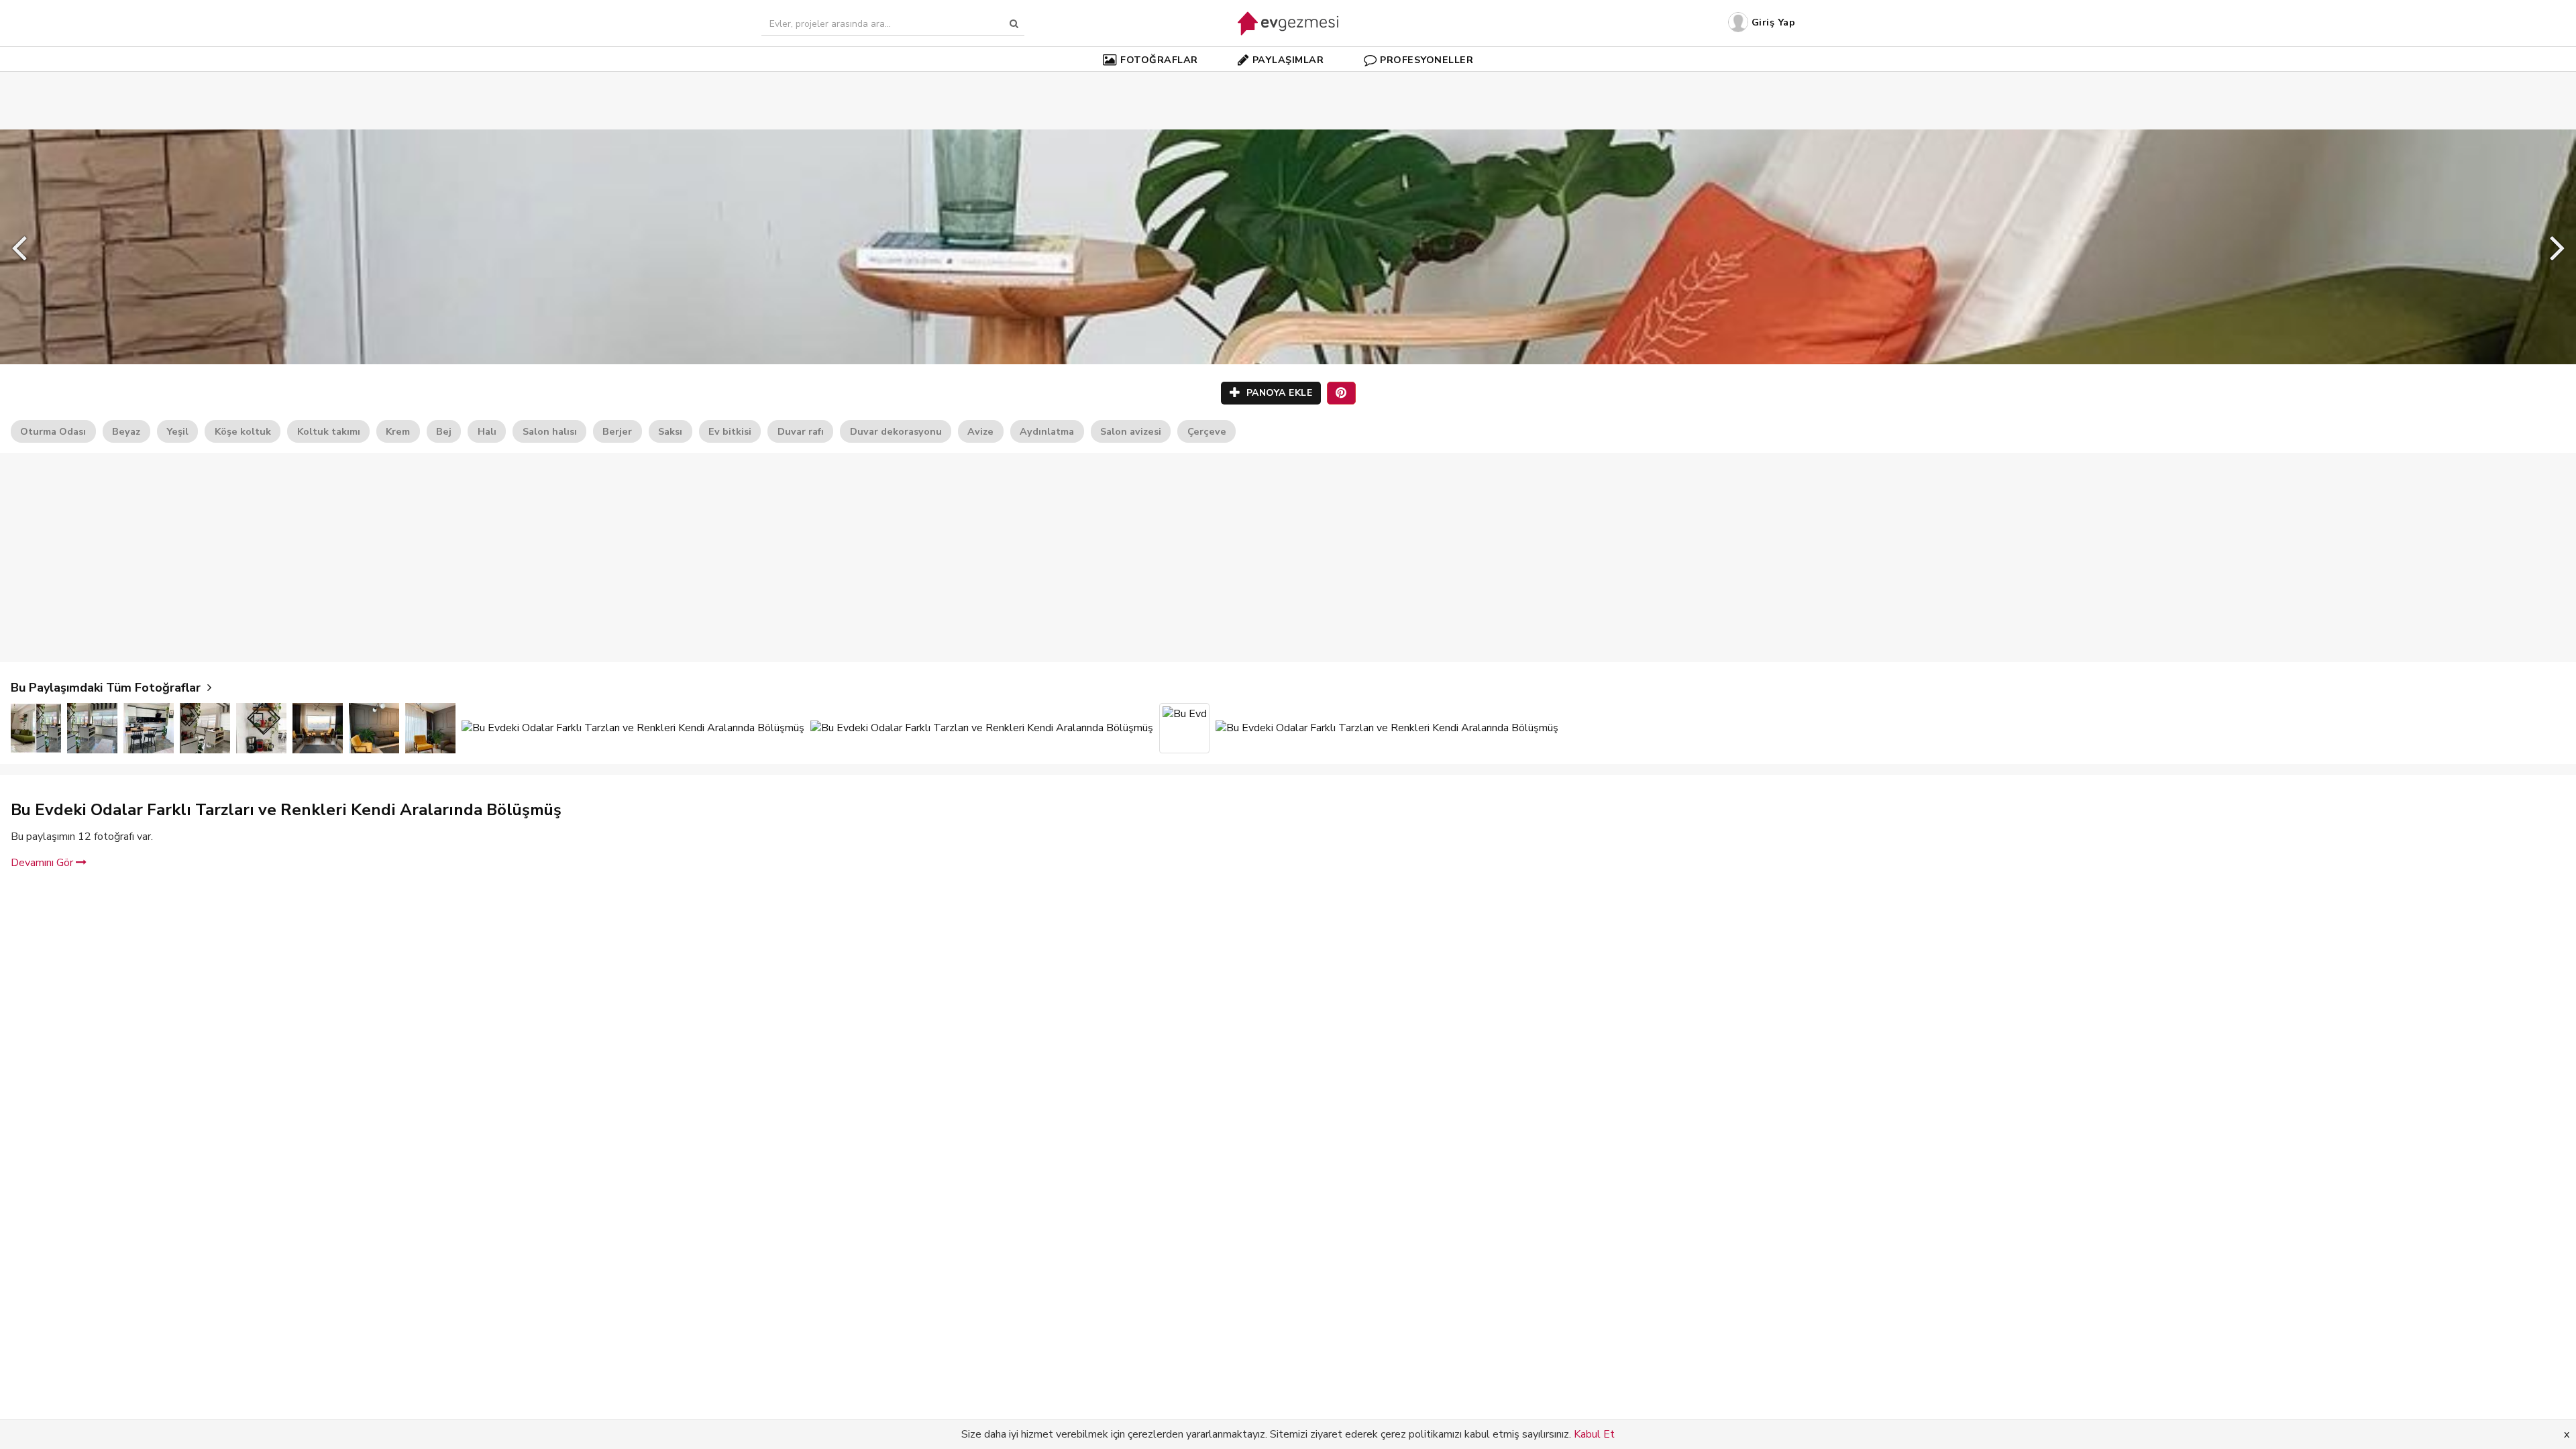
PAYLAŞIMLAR (1288, 60)
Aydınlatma (1047, 431)
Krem (398, 431)
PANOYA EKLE (1278, 393)
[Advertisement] (1288, 80)
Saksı (670, 431)
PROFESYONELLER (1427, 60)
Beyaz (126, 431)
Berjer (617, 431)
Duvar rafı (801, 431)
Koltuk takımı (329, 431)
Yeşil (177, 431)
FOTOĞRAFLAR (1159, 60)
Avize (980, 431)
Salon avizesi (1131, 431)
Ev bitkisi (730, 431)
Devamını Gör (43, 863)
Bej (444, 431)
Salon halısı (550, 431)
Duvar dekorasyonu (896, 431)
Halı (487, 431)
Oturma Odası (53, 431)
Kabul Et (1594, 1434)
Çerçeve (1207, 431)
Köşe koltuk (243, 431)
